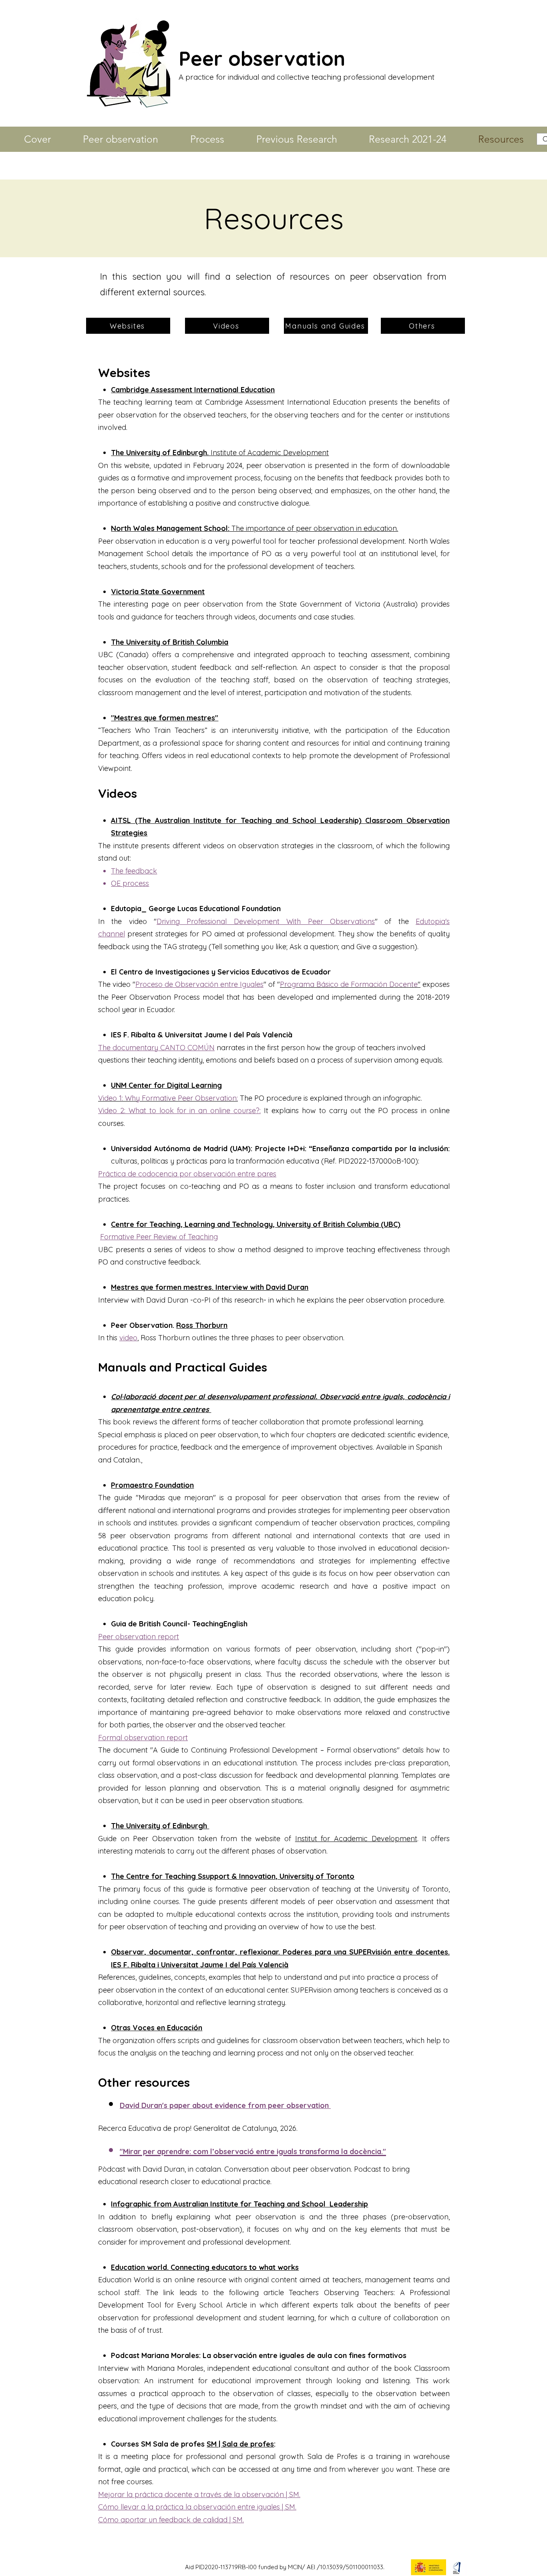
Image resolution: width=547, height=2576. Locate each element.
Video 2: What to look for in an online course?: (179, 1110)
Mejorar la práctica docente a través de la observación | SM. (199, 2494)
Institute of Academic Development (220, 453)
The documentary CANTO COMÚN (156, 1048)
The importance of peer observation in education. (254, 528)
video (128, 1338)
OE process (130, 883)
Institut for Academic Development (356, 1839)
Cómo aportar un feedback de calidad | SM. (171, 2520)
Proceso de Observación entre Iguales (199, 984)
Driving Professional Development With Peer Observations (266, 921)
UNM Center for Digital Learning (166, 1085)
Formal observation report (143, 1738)
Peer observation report (139, 1637)
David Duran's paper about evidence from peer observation (225, 2105)
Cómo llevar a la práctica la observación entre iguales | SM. (197, 2507)
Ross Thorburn (202, 1325)
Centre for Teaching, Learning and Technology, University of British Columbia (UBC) (256, 1224)
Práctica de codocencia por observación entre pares (187, 1174)
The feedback (134, 871)
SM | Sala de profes (240, 2444)
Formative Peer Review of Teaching (159, 1237)
